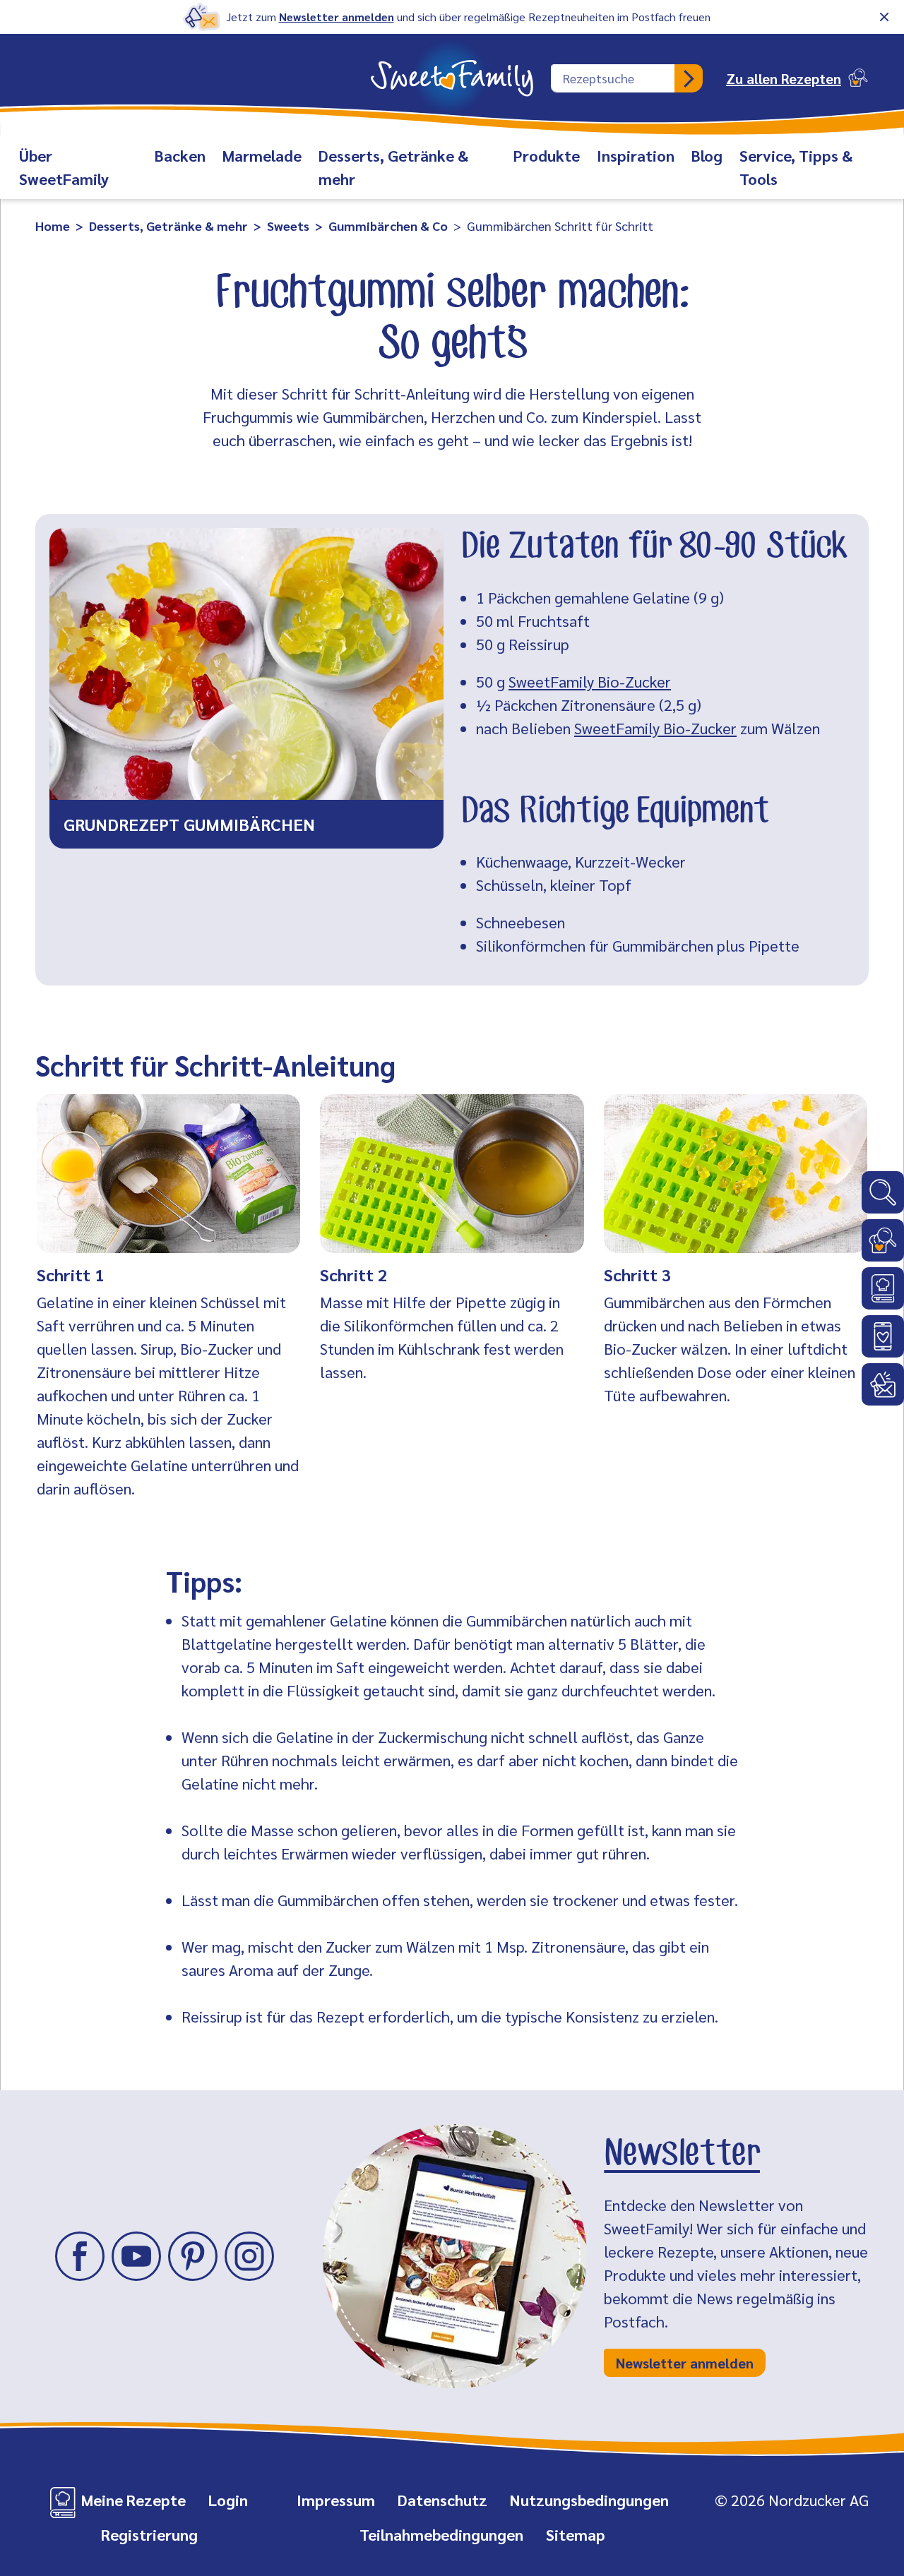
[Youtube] (136, 2256)
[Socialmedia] (883, 1336)
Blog (707, 155)
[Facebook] (80, 2256)
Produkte (547, 155)
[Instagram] (249, 2256)
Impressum (336, 2500)
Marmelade (262, 155)
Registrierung (149, 2534)
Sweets (288, 226)
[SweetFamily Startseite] (452, 69)
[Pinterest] (193, 2256)
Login (228, 2500)
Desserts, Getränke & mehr (393, 167)
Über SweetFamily (64, 167)
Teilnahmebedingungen (441, 2534)
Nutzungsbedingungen (589, 2500)
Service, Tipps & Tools (796, 167)
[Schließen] (884, 17)
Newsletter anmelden (337, 17)
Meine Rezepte (133, 2500)
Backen (180, 155)
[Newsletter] (883, 1384)
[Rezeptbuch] (883, 1288)
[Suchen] (689, 78)
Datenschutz (442, 2500)
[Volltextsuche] (883, 1192)
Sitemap (576, 2534)
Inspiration (636, 155)
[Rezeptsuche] (883, 1240)
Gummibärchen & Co (388, 226)
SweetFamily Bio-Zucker (590, 681)
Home (53, 226)
